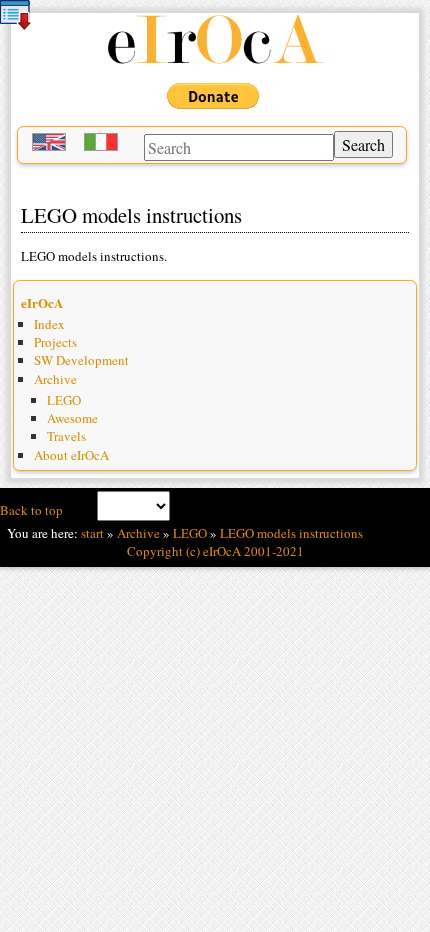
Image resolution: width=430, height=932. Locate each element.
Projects (55, 342)
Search (363, 144)
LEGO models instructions (291, 533)
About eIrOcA (71, 455)
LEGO (64, 400)
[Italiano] (103, 145)
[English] (51, 145)
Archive (55, 379)
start (92, 533)
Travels (66, 436)
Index (49, 324)
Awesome (72, 418)
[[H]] (215, 61)
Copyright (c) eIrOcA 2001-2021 (215, 551)
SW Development (81, 360)
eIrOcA (42, 302)
